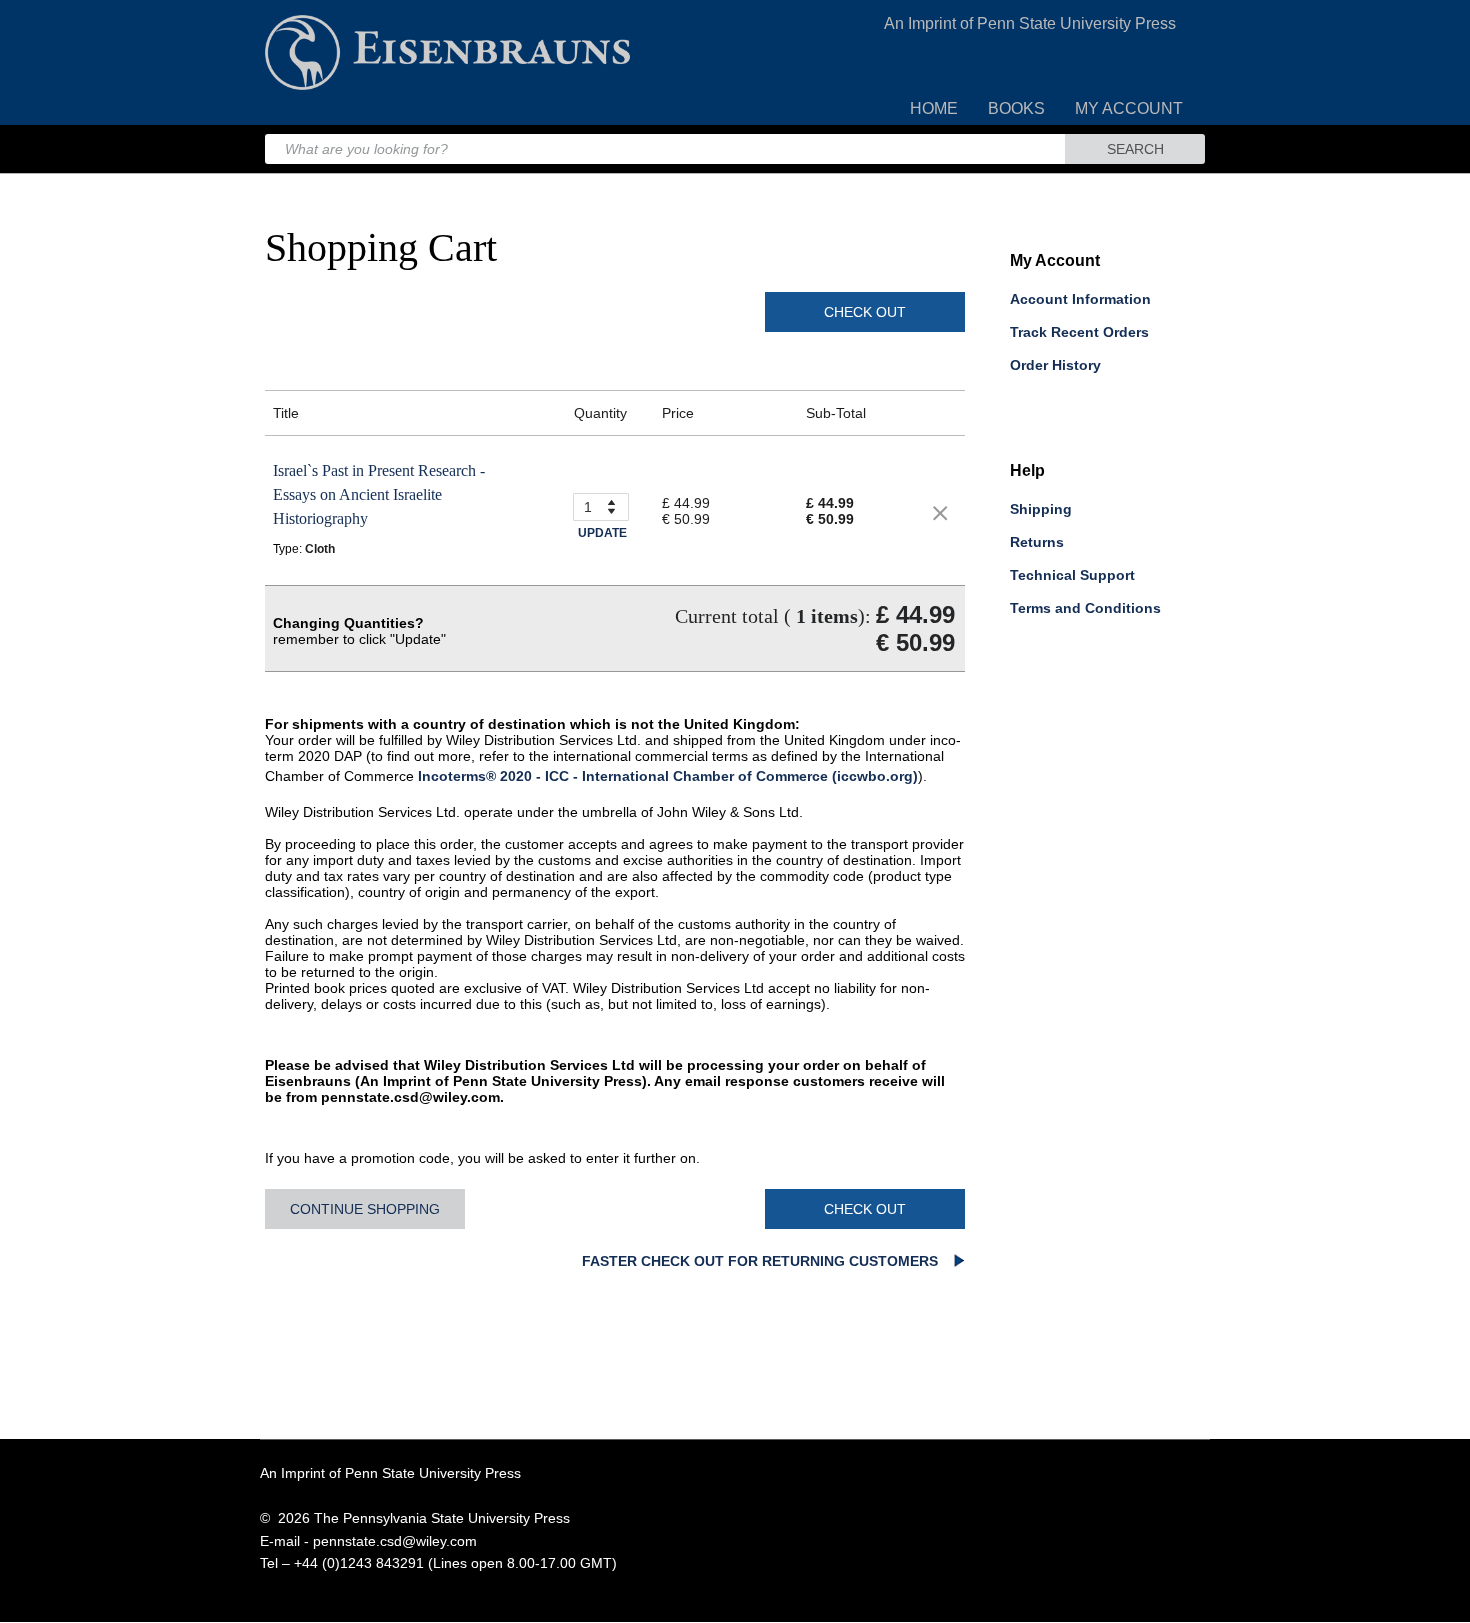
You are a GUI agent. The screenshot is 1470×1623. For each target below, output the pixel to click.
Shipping (1041, 509)
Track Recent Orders (1079, 332)
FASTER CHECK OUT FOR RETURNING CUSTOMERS (762, 1261)
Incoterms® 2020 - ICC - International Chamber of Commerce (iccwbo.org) (668, 776)
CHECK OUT (865, 312)
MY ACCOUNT (1129, 108)
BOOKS (1016, 108)
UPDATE (602, 533)
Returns (1037, 542)
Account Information (1080, 299)
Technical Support (1072, 575)
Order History (1055, 365)
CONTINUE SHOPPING (365, 1209)
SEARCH (1135, 149)
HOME (934, 108)
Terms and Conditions (1085, 608)
